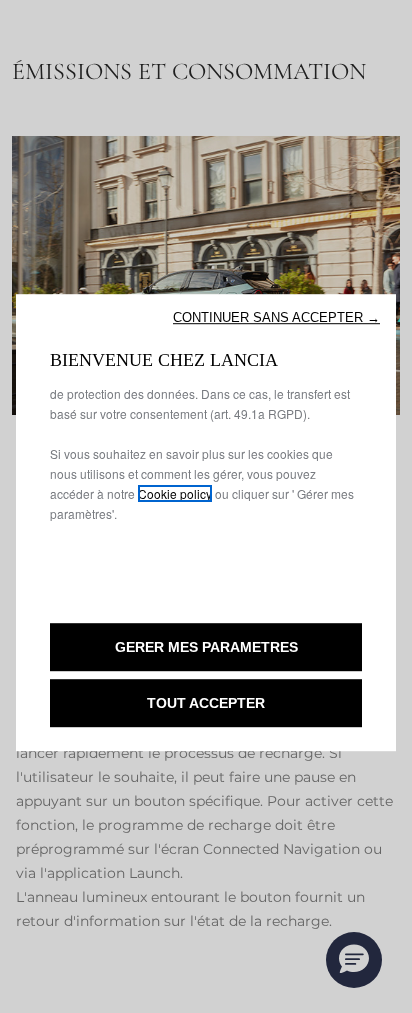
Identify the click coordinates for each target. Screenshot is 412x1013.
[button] (276, 317)
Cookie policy (175, 493)
